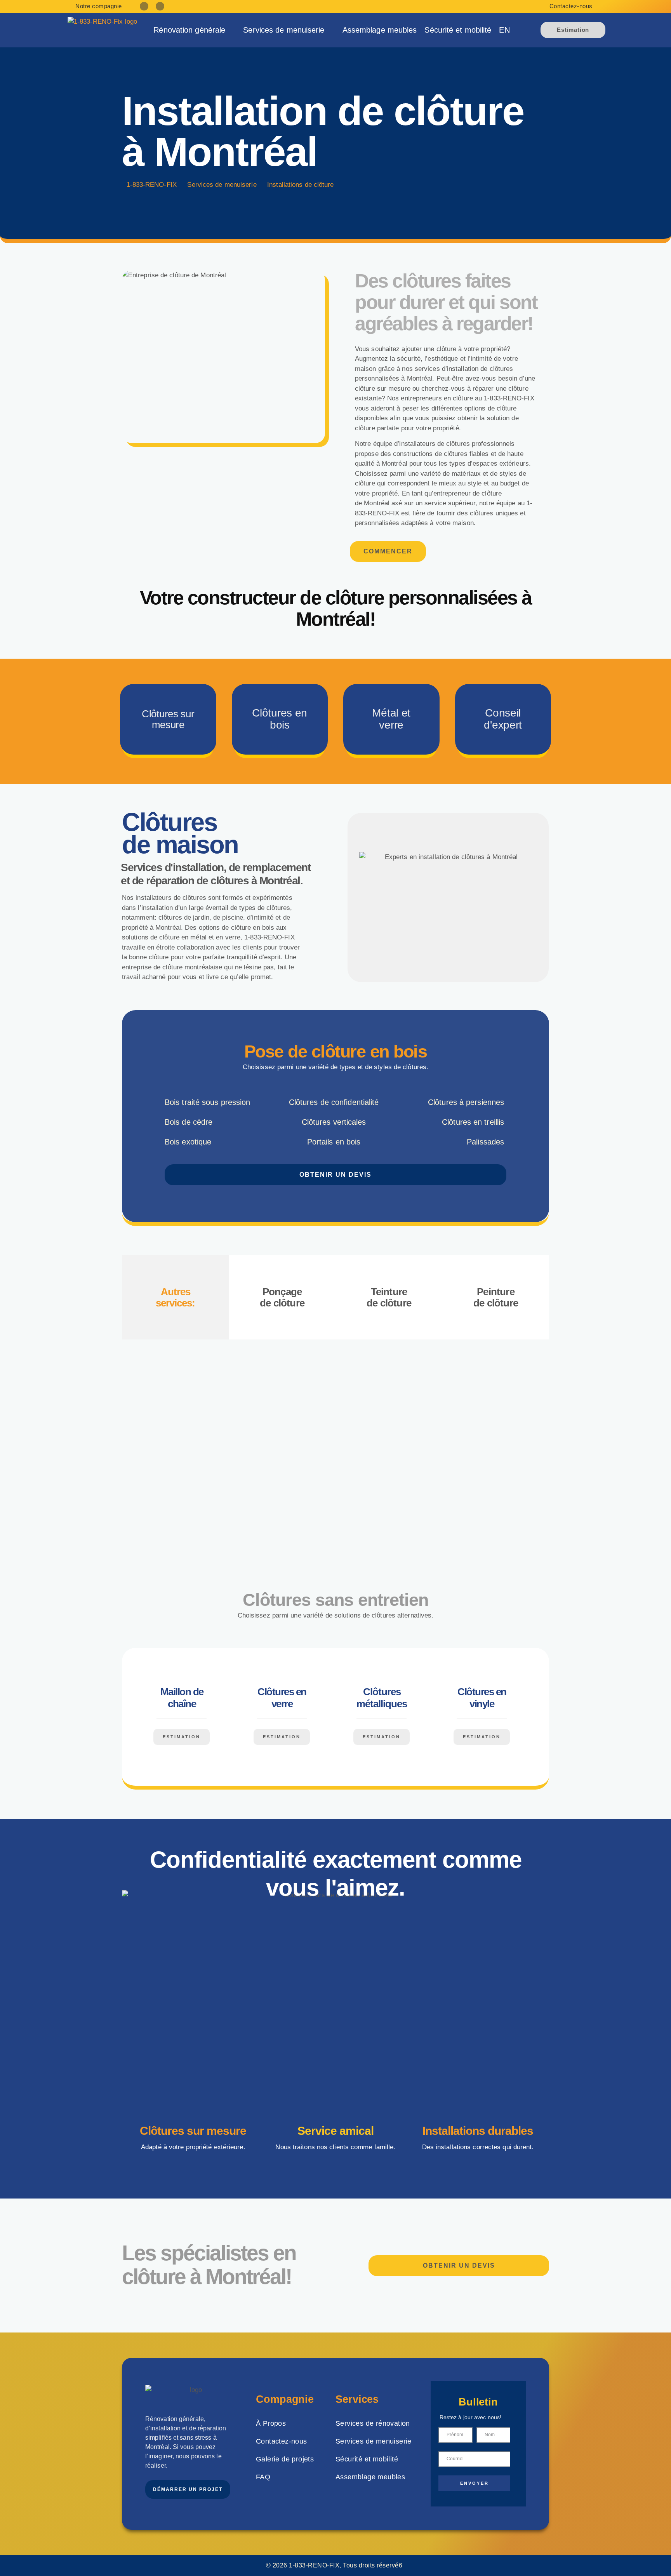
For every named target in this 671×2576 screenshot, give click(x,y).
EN (504, 30)
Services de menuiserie (284, 30)
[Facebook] (144, 6)
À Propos (271, 2423)
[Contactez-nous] (600, 6)
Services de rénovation (373, 2423)
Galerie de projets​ (285, 2459)
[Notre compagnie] (70, 6)
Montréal (378, 503)
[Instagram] (160, 6)
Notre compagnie (99, 6)
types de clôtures (265, 908)
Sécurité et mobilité (458, 30)
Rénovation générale (189, 30)
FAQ (263, 2477)
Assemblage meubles (380, 30)
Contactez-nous (571, 6)
